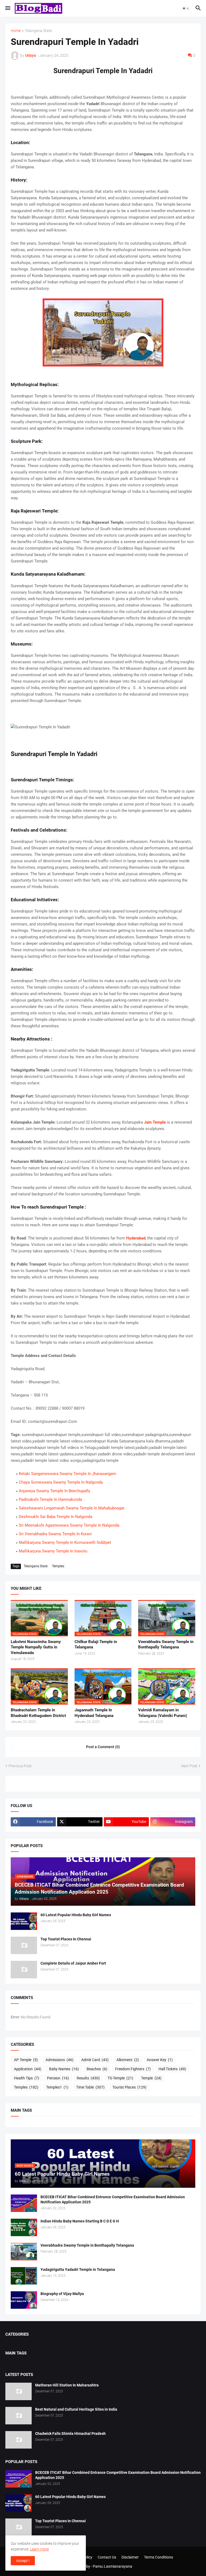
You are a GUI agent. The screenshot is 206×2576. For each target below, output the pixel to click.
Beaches (97, 2069)
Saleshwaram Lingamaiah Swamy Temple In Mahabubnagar (72, 1508)
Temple (151, 2078)
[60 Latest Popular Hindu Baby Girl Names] (24, 1921)
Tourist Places (129, 2087)
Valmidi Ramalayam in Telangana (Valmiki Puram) (163, 1713)
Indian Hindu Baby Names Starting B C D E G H (80, 2221)
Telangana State (38, 31)
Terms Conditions (159, 2557)
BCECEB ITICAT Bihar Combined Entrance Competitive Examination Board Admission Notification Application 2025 (113, 2199)
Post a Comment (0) (103, 1747)
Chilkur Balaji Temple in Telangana (96, 1644)
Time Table (90, 2087)
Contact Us (107, 2557)
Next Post (189, 1766)
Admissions (60, 2060)
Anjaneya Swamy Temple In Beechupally (54, 1491)
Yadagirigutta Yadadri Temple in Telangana (78, 2269)
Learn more (39, 2549)
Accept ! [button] (23, 2561)
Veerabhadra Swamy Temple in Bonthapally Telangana (166, 1644)
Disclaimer (130, 2557)
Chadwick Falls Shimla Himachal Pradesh (70, 2434)
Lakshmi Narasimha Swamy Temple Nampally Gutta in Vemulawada (36, 1647)
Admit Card (95, 2060)
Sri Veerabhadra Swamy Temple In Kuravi (55, 1534)
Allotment (128, 2060)
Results (88, 2078)
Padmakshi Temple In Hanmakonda (50, 1499)
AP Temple (26, 2060)
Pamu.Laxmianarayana (113, 2566)
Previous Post (20, 1766)
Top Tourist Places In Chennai (66, 1939)
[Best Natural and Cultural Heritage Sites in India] (19, 2416)
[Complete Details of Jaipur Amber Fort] (24, 1970)
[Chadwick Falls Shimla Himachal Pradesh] (19, 2440)
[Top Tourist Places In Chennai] (24, 1945)
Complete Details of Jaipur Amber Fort (73, 1963)
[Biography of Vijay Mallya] (24, 2300)
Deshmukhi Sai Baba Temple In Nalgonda (56, 1517)
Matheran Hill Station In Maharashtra (67, 2385)
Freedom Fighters (133, 2069)
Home (16, 31)
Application (28, 2069)
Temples (58, 1566)
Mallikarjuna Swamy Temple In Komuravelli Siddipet (65, 1542)
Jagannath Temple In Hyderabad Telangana (94, 1713)
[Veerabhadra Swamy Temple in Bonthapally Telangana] (24, 2252)
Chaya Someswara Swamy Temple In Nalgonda (61, 1482)
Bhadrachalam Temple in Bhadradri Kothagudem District (38, 1713)
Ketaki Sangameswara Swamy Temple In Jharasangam (67, 1474)
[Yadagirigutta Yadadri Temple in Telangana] (24, 2276)
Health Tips (27, 2078)
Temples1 (57, 2087)
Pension (58, 2078)
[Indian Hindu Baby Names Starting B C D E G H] (24, 2227)
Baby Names (64, 2069)
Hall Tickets (172, 2069)
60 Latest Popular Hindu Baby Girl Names (76, 1915)
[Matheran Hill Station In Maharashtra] (19, 2391)
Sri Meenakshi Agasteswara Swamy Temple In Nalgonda (69, 1525)
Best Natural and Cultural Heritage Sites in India (76, 2409)
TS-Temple (120, 2078)
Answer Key (160, 2060)
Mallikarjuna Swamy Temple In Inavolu (53, 1551)
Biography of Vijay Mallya (62, 2294)
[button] (7, 8)
